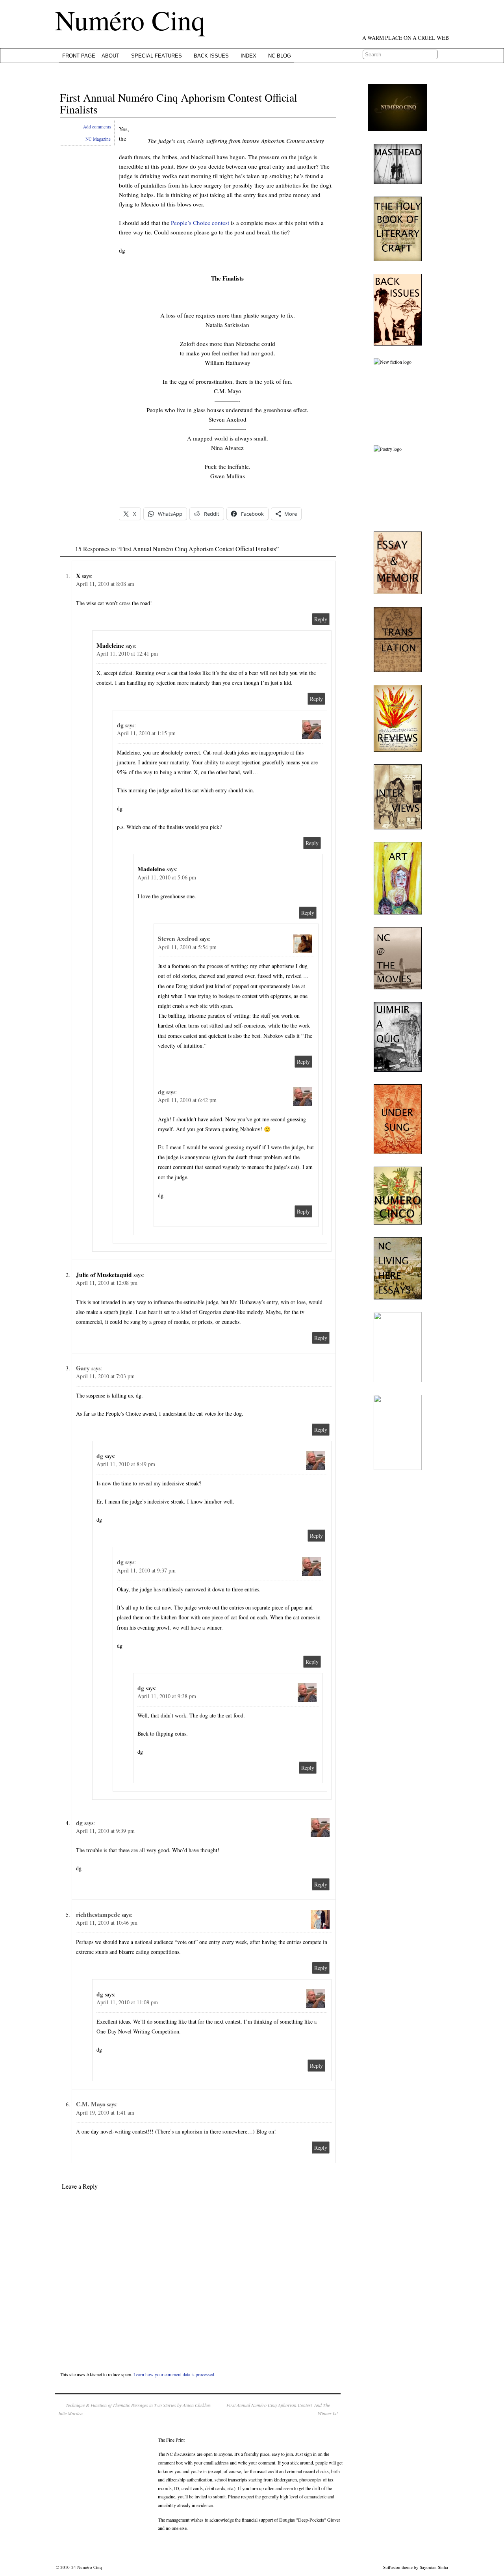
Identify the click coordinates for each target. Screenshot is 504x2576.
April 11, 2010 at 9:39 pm (105, 1831)
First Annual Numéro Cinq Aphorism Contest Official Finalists (179, 103)
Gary (83, 1368)
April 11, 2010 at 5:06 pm (167, 877)
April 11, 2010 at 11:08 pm (127, 2002)
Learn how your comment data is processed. (174, 2374)
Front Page (79, 56)
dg (120, 725)
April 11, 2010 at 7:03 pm (105, 1376)
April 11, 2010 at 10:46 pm (107, 1923)
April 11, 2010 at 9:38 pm (167, 1696)
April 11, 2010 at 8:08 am (105, 584)
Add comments (97, 127)
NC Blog (280, 56)
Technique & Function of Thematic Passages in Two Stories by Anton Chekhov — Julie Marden (137, 2409)
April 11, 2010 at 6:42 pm (187, 1100)
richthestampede (98, 1914)
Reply (321, 619)
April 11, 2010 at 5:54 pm (187, 947)
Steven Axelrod (178, 939)
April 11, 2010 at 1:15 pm (146, 733)
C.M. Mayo (91, 2104)
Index (248, 56)
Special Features (157, 56)
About (110, 56)
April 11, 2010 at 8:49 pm (126, 1464)
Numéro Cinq (130, 20)
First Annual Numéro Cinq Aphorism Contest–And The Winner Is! (282, 2409)
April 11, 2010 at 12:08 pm (107, 1283)
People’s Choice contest (200, 223)
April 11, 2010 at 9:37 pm (146, 1570)
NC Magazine (98, 139)
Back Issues (211, 56)
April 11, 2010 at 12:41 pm (127, 653)
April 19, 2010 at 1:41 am (105, 2112)
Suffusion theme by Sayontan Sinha (416, 2567)
